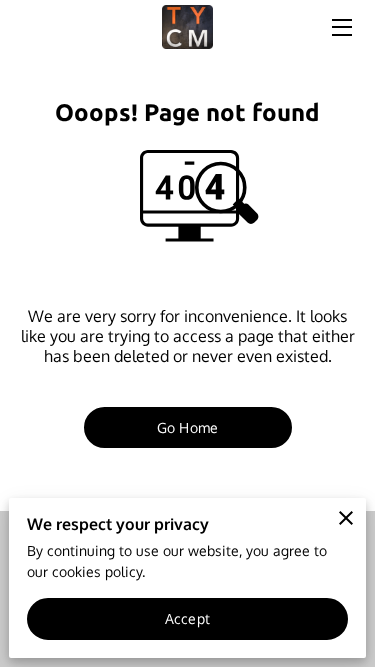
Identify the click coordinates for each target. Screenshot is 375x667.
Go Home (187, 427)
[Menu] (340, 27)
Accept (187, 618)
